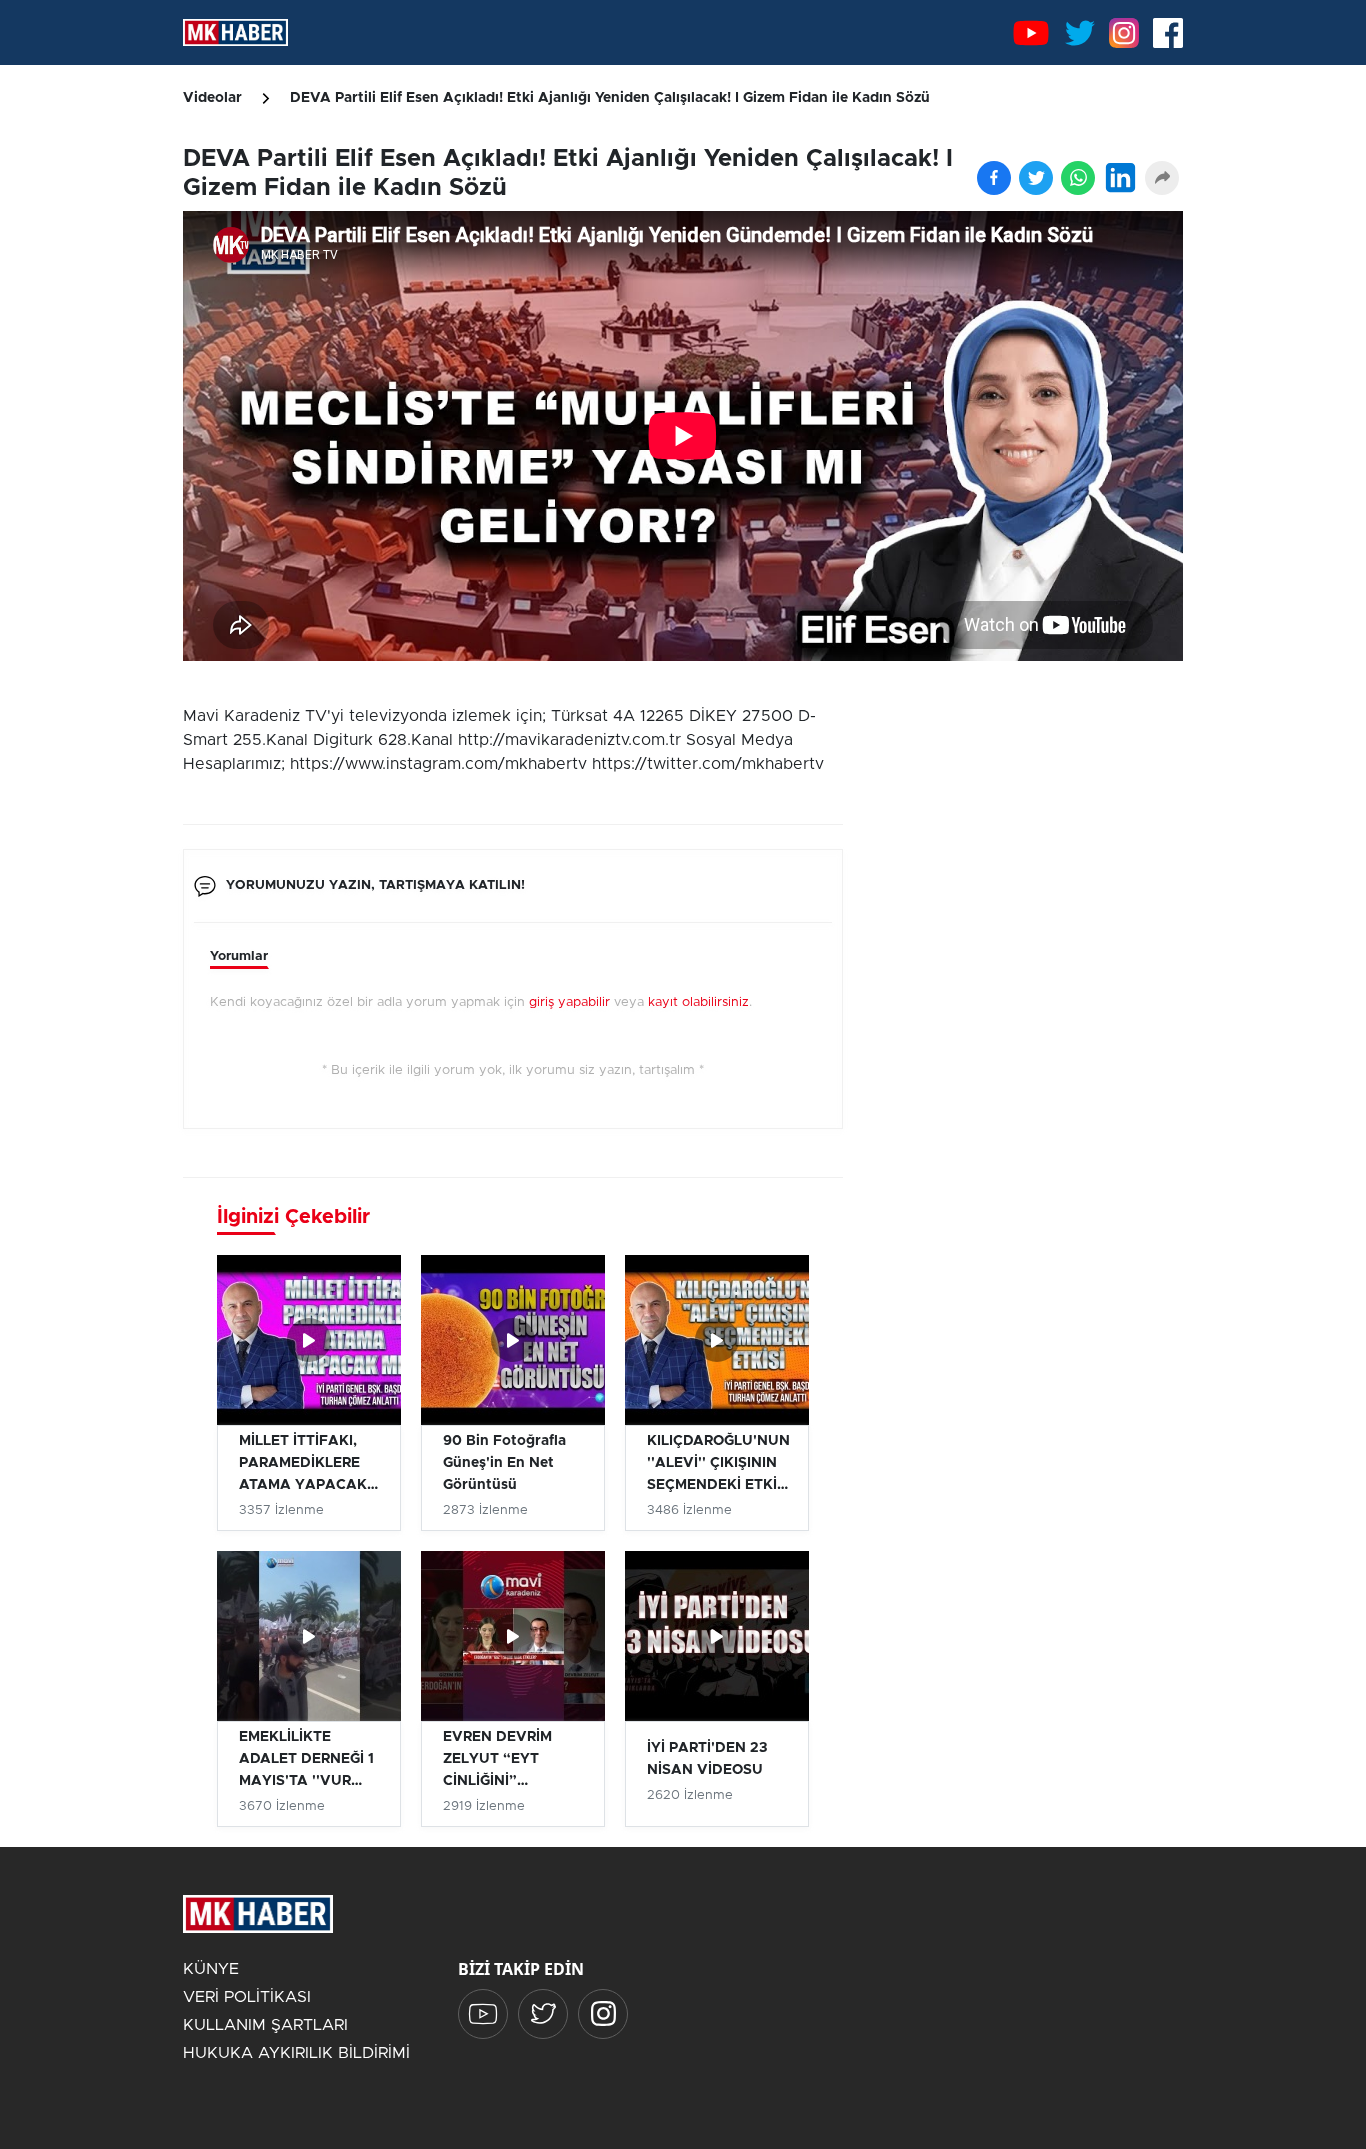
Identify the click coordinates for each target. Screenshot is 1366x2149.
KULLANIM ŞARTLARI (265, 2025)
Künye (211, 1969)
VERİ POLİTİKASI (247, 1997)
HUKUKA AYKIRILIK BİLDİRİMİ (296, 2053)
